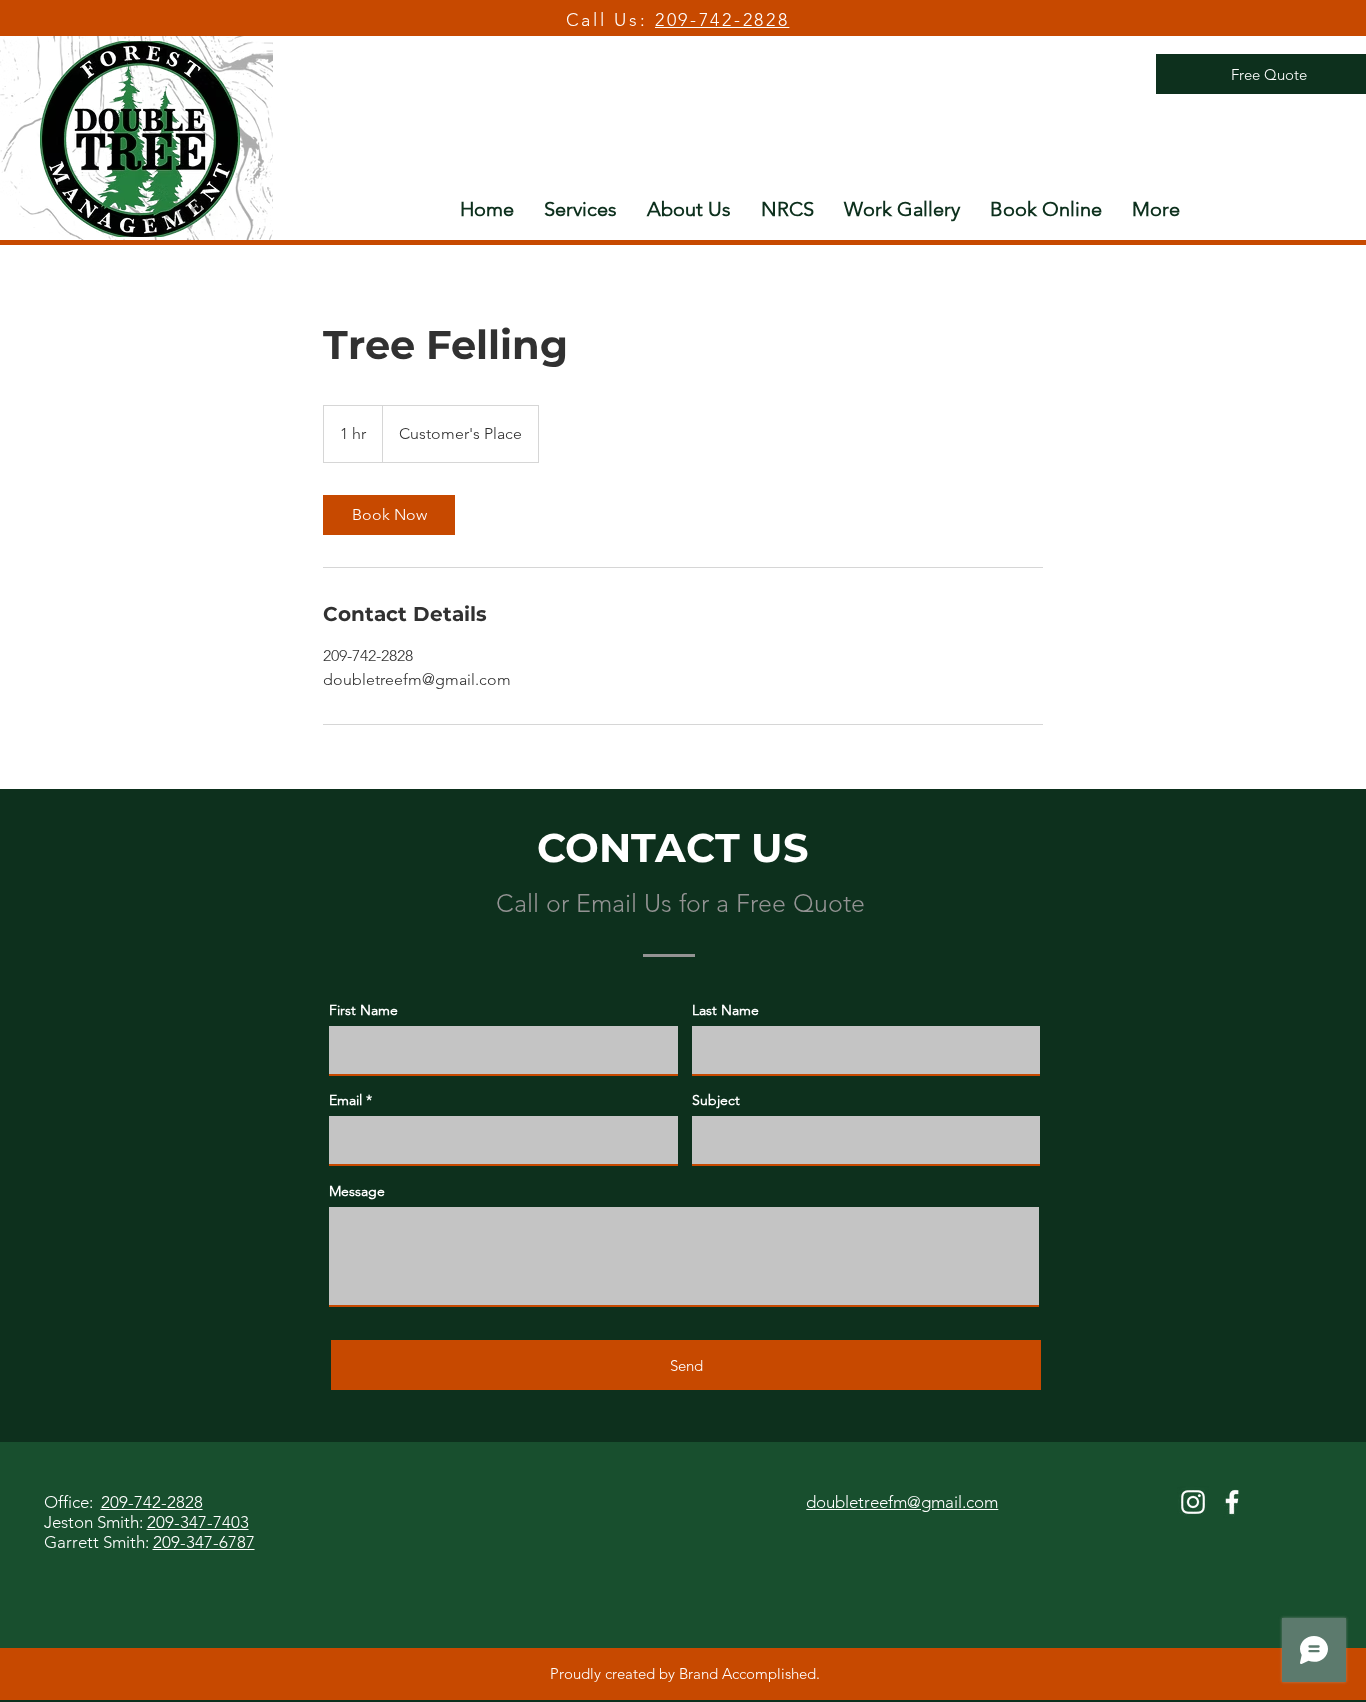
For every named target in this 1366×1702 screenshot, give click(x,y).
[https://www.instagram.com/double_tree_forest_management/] (1193, 1502)
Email (345, 1100)
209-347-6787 (204, 1542)
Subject (716, 1100)
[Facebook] (1232, 1502)
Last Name (725, 1010)
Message (357, 1191)
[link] (389, 515)
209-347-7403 (198, 1522)
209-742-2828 (722, 20)
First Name (363, 1010)
